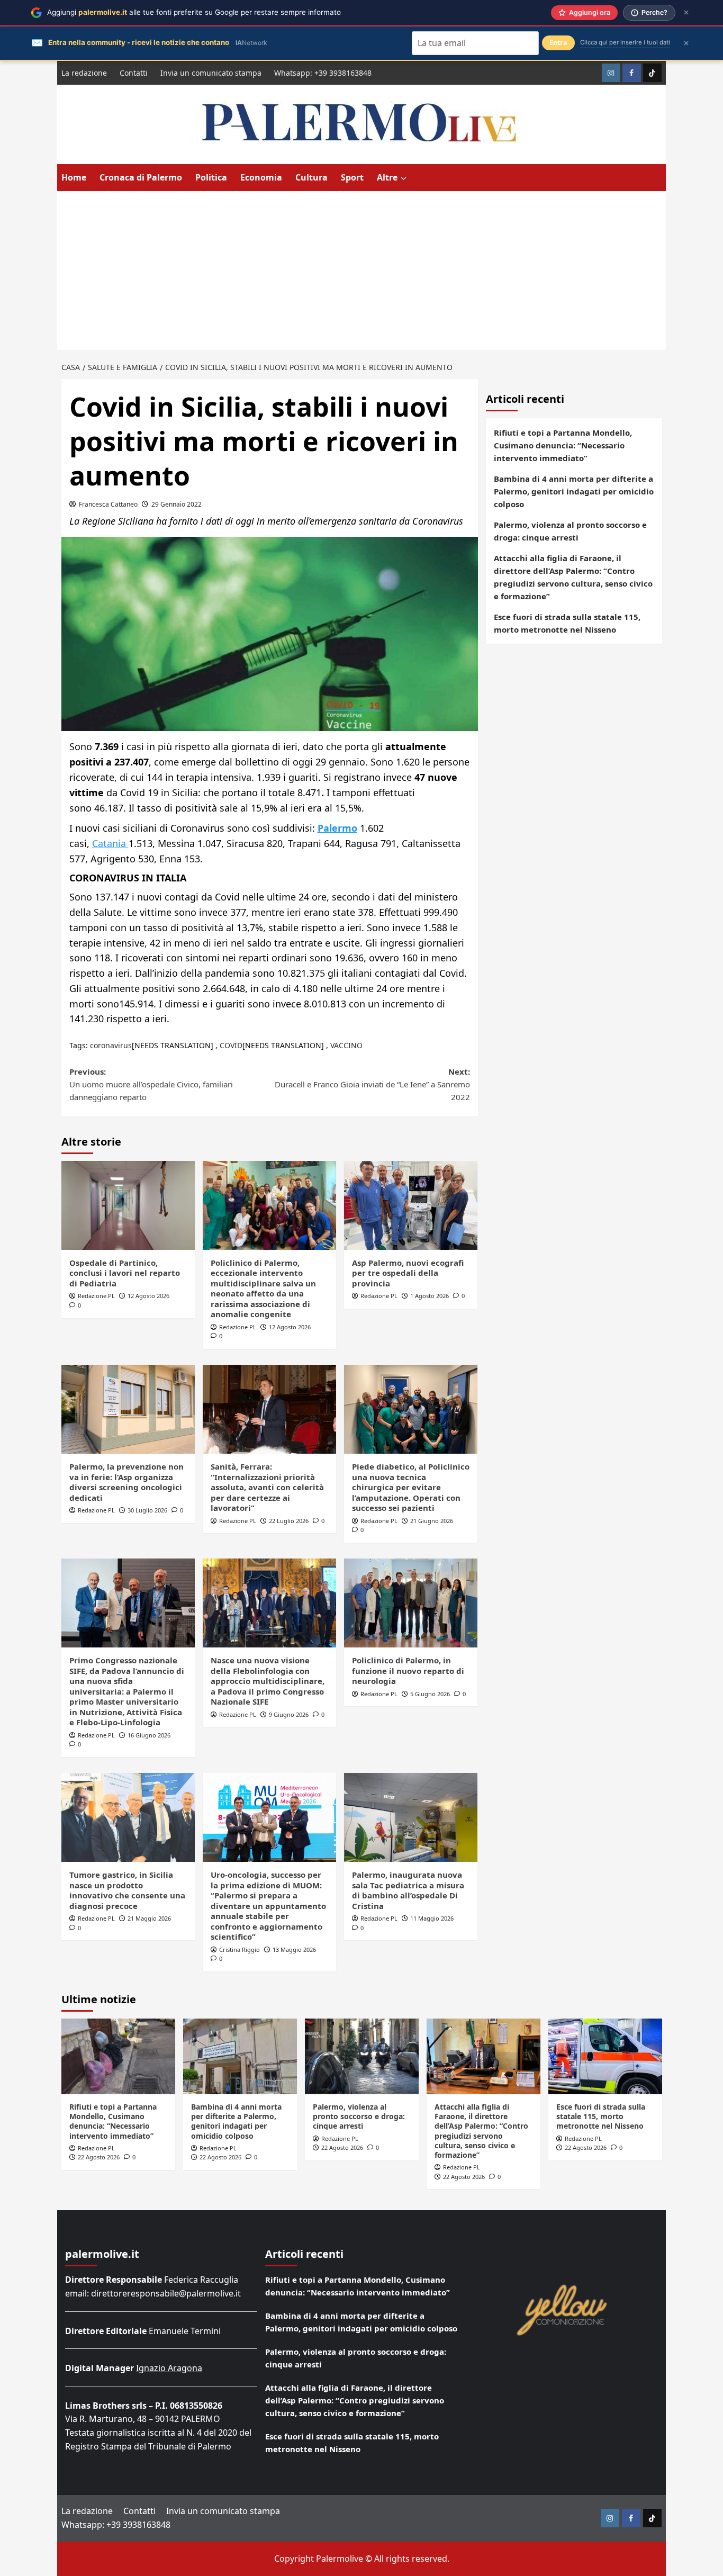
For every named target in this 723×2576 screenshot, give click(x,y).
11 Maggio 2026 (432, 1918)
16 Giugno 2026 (149, 1735)
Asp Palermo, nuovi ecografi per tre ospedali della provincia (408, 1273)
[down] (404, 178)
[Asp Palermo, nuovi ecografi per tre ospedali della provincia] (411, 1205)
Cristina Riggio (240, 1949)
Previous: (151, 1084)
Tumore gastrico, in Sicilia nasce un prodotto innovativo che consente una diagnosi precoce (127, 1890)
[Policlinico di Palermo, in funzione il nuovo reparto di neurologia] (411, 1603)
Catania (110, 843)
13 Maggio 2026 (294, 1949)
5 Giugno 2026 (430, 1694)
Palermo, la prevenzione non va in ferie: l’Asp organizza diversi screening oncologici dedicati (126, 1482)
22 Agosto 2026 (99, 2157)
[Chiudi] (686, 12)
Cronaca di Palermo (141, 177)
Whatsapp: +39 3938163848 (323, 73)
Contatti (134, 73)
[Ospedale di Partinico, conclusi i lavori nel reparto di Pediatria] (128, 1205)
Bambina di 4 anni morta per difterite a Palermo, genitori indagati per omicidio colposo (574, 491)
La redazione (84, 73)
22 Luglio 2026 (289, 1521)
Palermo (337, 828)
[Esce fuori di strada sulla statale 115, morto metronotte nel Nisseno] (605, 2056)
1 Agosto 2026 (430, 1296)
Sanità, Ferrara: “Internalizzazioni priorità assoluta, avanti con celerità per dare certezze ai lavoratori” (267, 1487)
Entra (558, 43)
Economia (261, 177)
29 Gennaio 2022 (177, 504)
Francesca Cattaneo (108, 504)
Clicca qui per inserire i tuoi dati (625, 42)
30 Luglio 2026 (147, 1510)
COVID (231, 1045)
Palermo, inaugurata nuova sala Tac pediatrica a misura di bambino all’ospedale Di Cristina (408, 1890)
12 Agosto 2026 (148, 1296)
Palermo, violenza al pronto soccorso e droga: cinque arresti (570, 531)
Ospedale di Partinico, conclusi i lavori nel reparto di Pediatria (125, 1273)
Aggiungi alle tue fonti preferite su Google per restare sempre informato (194, 12)
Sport (352, 177)
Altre (387, 177)
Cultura (311, 177)
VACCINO (346, 1045)
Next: (372, 1084)
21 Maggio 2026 (149, 1918)
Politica (211, 177)
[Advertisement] (361, 271)
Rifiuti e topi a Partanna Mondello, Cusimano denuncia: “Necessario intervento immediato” (563, 445)
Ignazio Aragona (169, 2368)
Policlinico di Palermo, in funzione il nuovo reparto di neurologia (408, 1670)
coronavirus (111, 1045)
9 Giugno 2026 (289, 1714)
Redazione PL (96, 1296)
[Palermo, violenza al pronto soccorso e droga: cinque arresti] (362, 2056)
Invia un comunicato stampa (211, 73)
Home (74, 177)
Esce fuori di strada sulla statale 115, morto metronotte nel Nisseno (567, 623)
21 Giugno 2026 (432, 1521)
